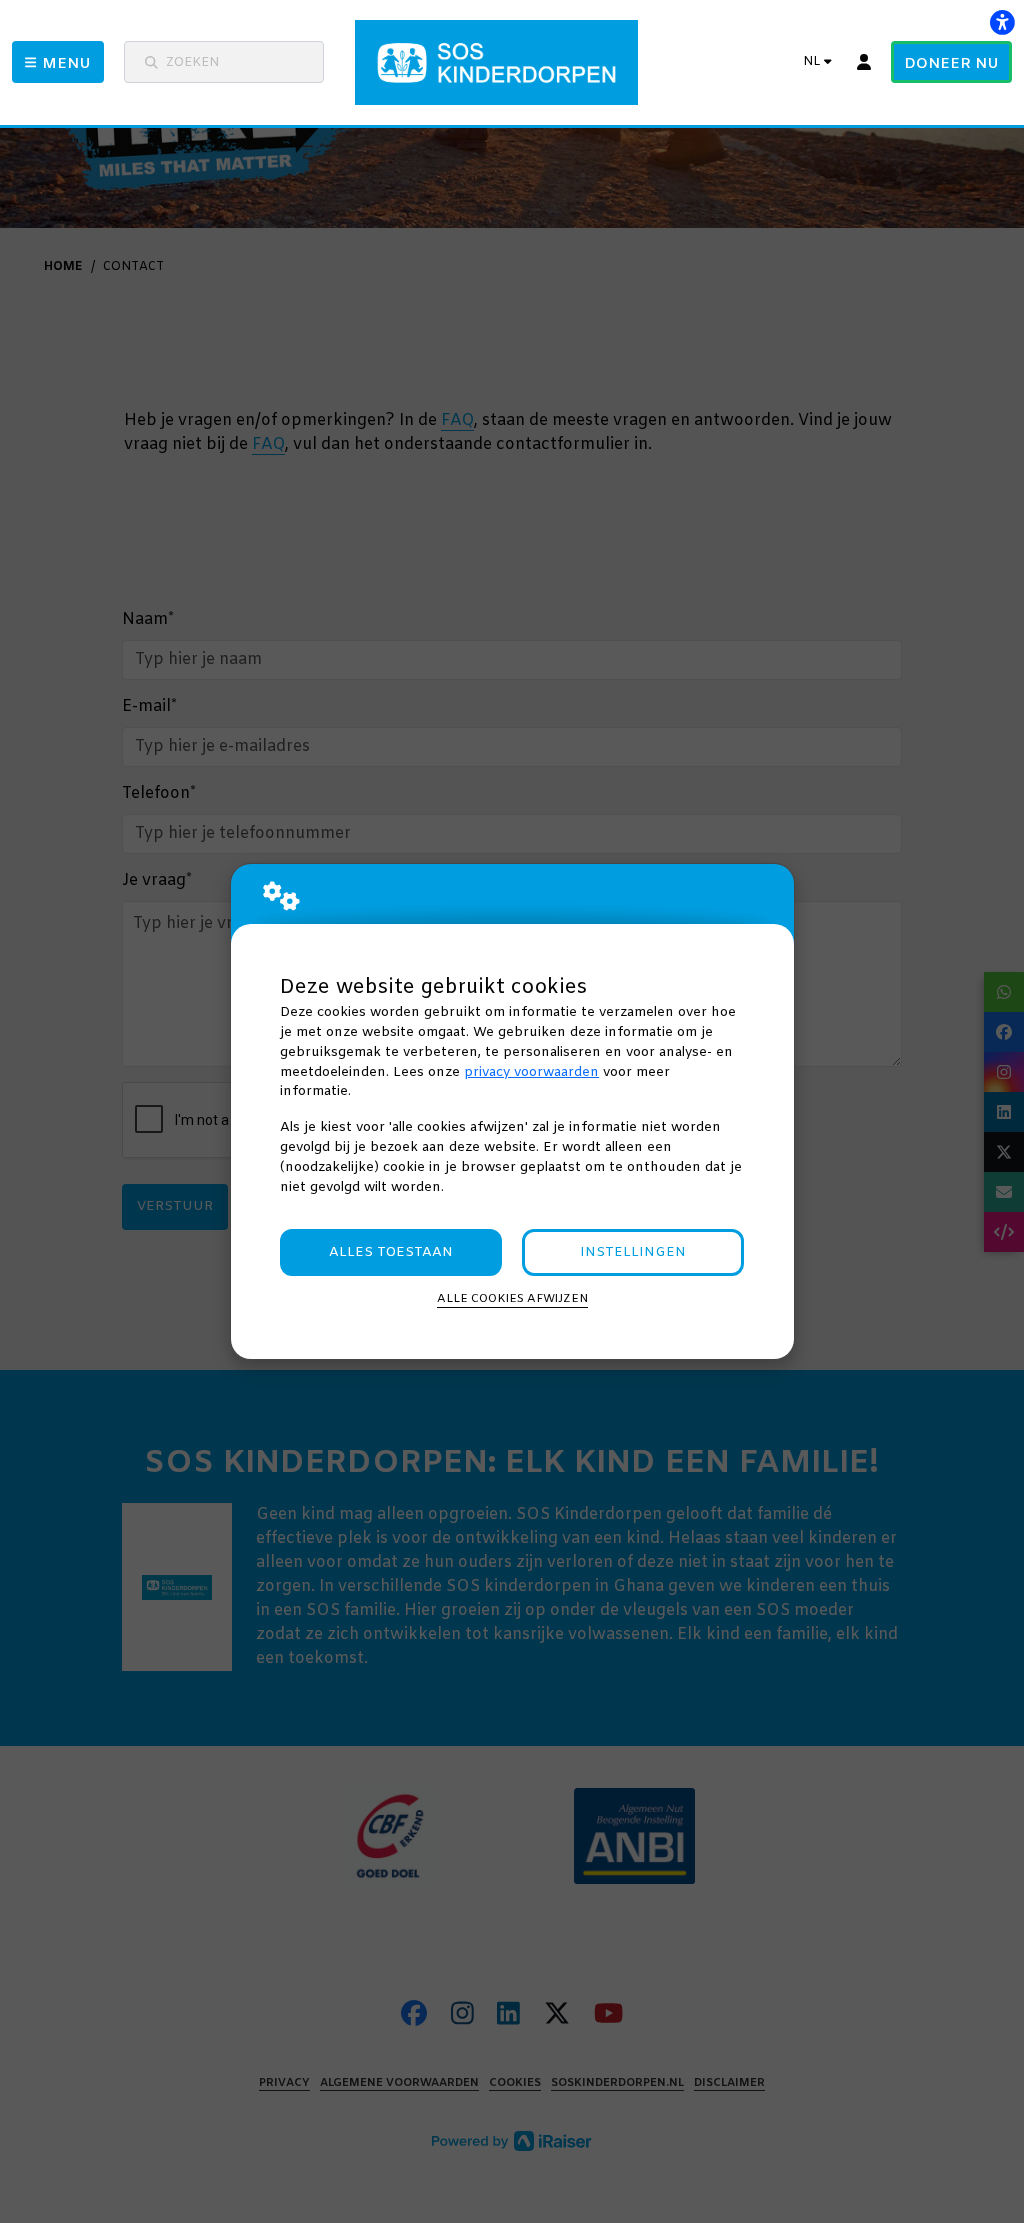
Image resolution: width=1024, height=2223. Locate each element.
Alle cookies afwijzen (512, 1299)
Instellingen (633, 1252)
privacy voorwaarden (531, 1072)
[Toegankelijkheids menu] (1002, 22)
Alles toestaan (391, 1252)
